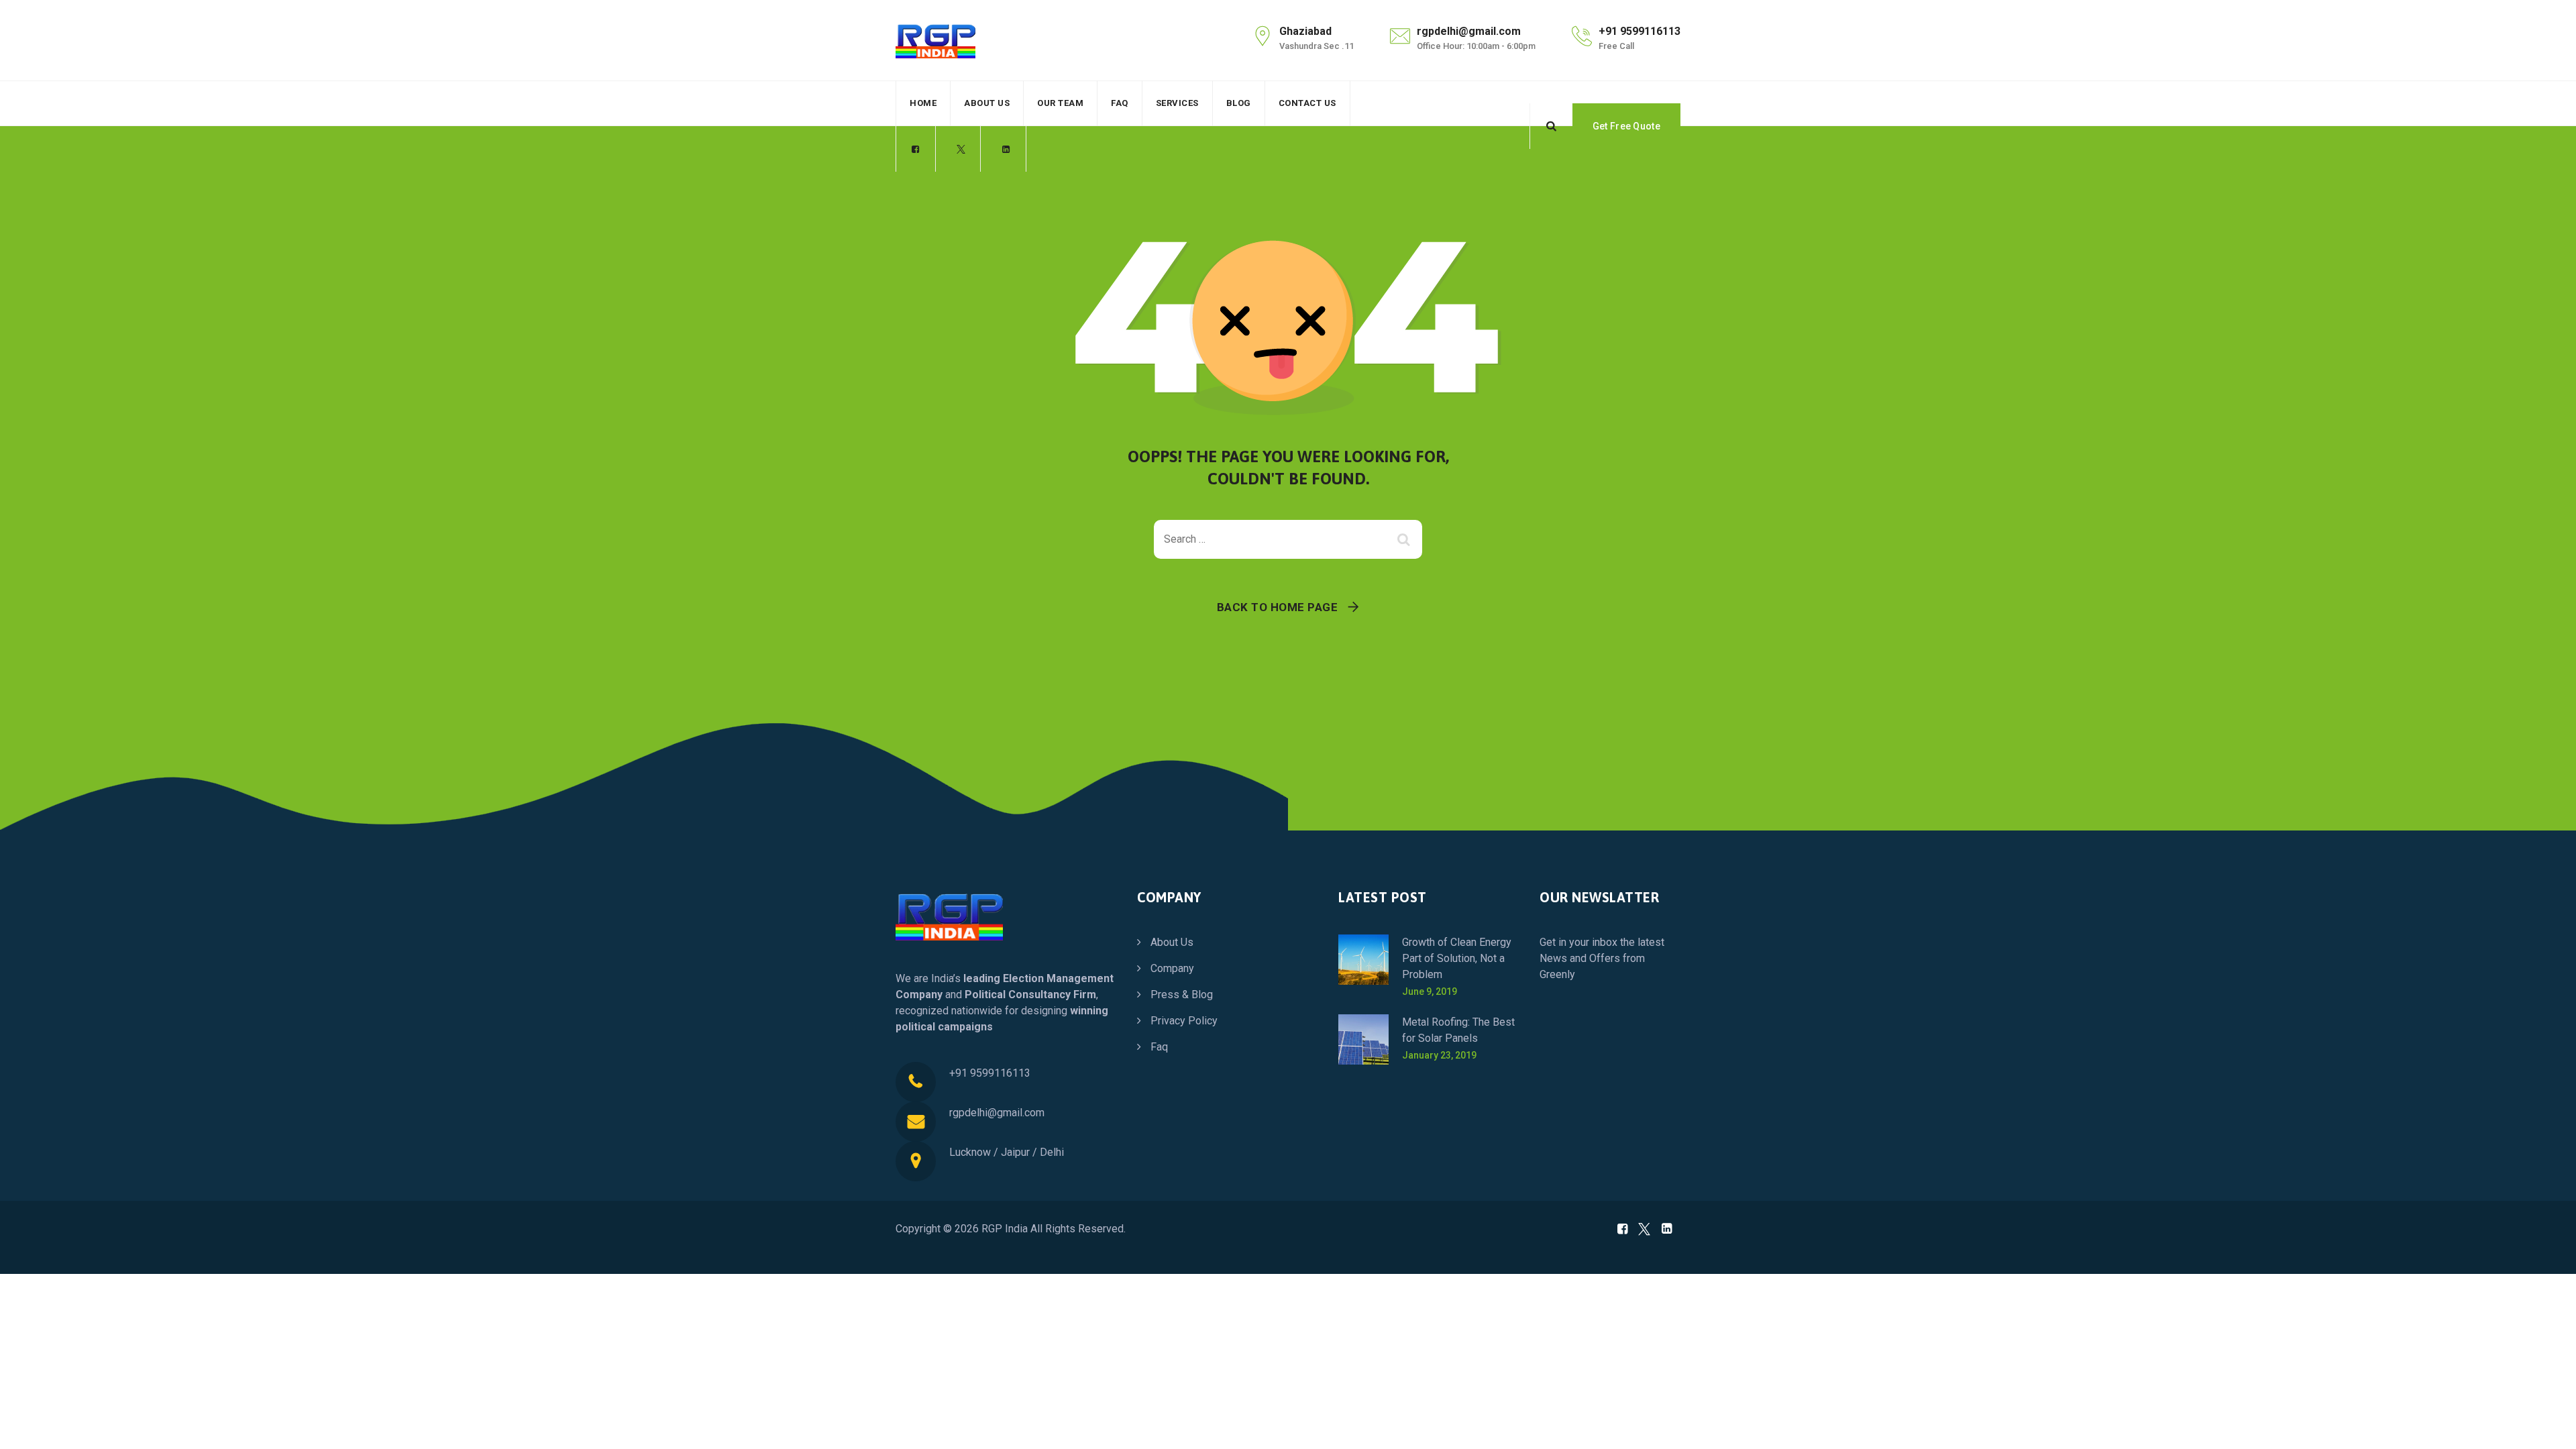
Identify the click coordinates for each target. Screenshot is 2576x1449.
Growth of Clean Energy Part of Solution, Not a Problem (1457, 958)
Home (923, 103)
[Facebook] (916, 150)
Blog (1239, 103)
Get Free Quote (1626, 126)
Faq (1120, 103)
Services (1177, 103)
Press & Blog (1182, 995)
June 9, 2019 (1430, 991)
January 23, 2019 (1439, 1055)
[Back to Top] (2547, 1427)
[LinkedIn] (1006, 150)
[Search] (1551, 126)
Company (1172, 968)
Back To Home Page (1278, 607)
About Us (987, 103)
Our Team (1060, 103)
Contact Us (1307, 103)
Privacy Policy (1184, 1021)
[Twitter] (961, 150)
